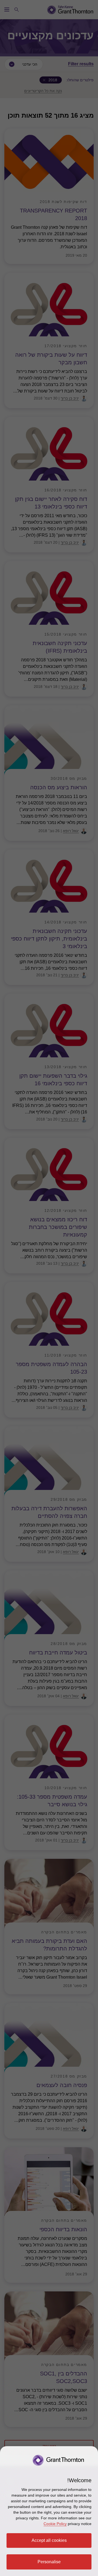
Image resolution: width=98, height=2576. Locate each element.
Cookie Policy (55, 2524)
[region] (49, 2511)
